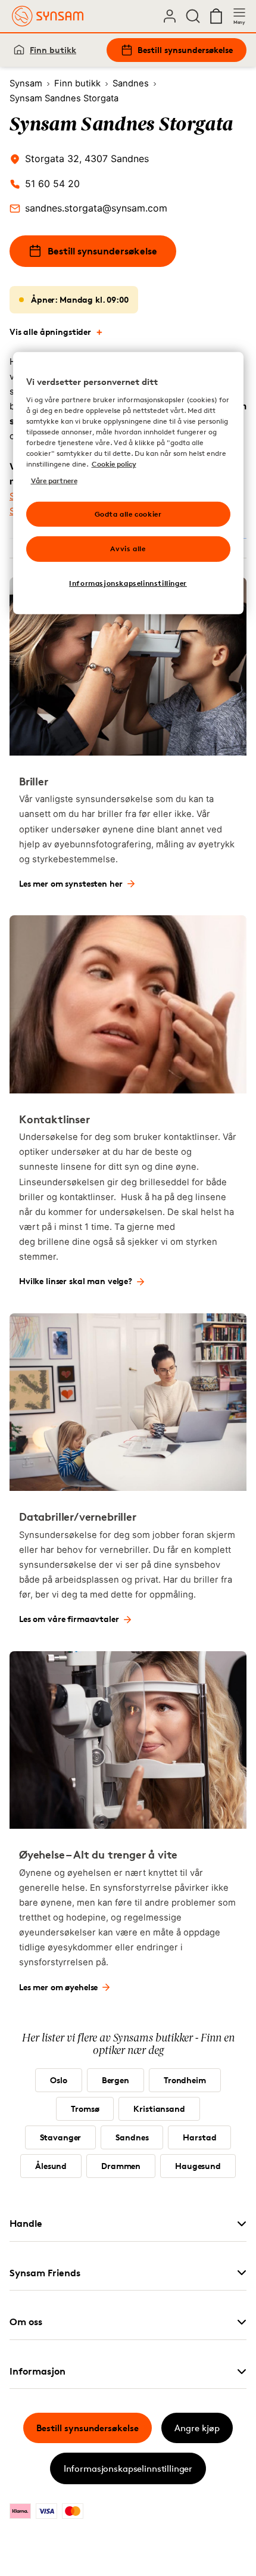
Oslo (58, 2080)
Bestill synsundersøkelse (185, 50)
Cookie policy (114, 464)
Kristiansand (159, 2109)
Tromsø (85, 2109)
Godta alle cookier (128, 513)
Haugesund (198, 2166)
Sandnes (132, 2137)
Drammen (121, 2166)
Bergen (115, 2080)
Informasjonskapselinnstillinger (128, 2468)
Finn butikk (53, 50)
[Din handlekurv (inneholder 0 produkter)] (216, 16)
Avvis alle (128, 549)
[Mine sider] (170, 16)
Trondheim (185, 2080)
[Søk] (193, 16)
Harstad (199, 2137)
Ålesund (51, 2166)
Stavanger (61, 2137)
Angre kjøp (197, 2428)
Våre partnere (54, 481)
